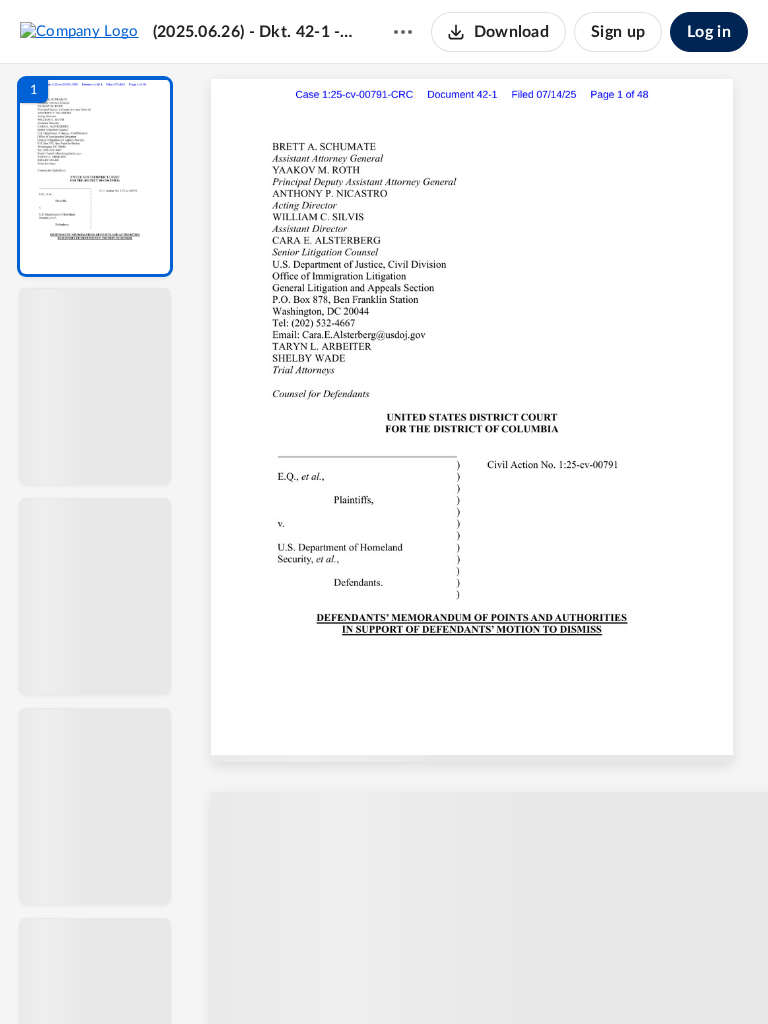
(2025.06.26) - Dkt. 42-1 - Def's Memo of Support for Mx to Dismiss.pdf (254, 32)
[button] (95, 176)
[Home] (79, 31)
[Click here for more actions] (403, 32)
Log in (709, 32)
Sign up (618, 32)
